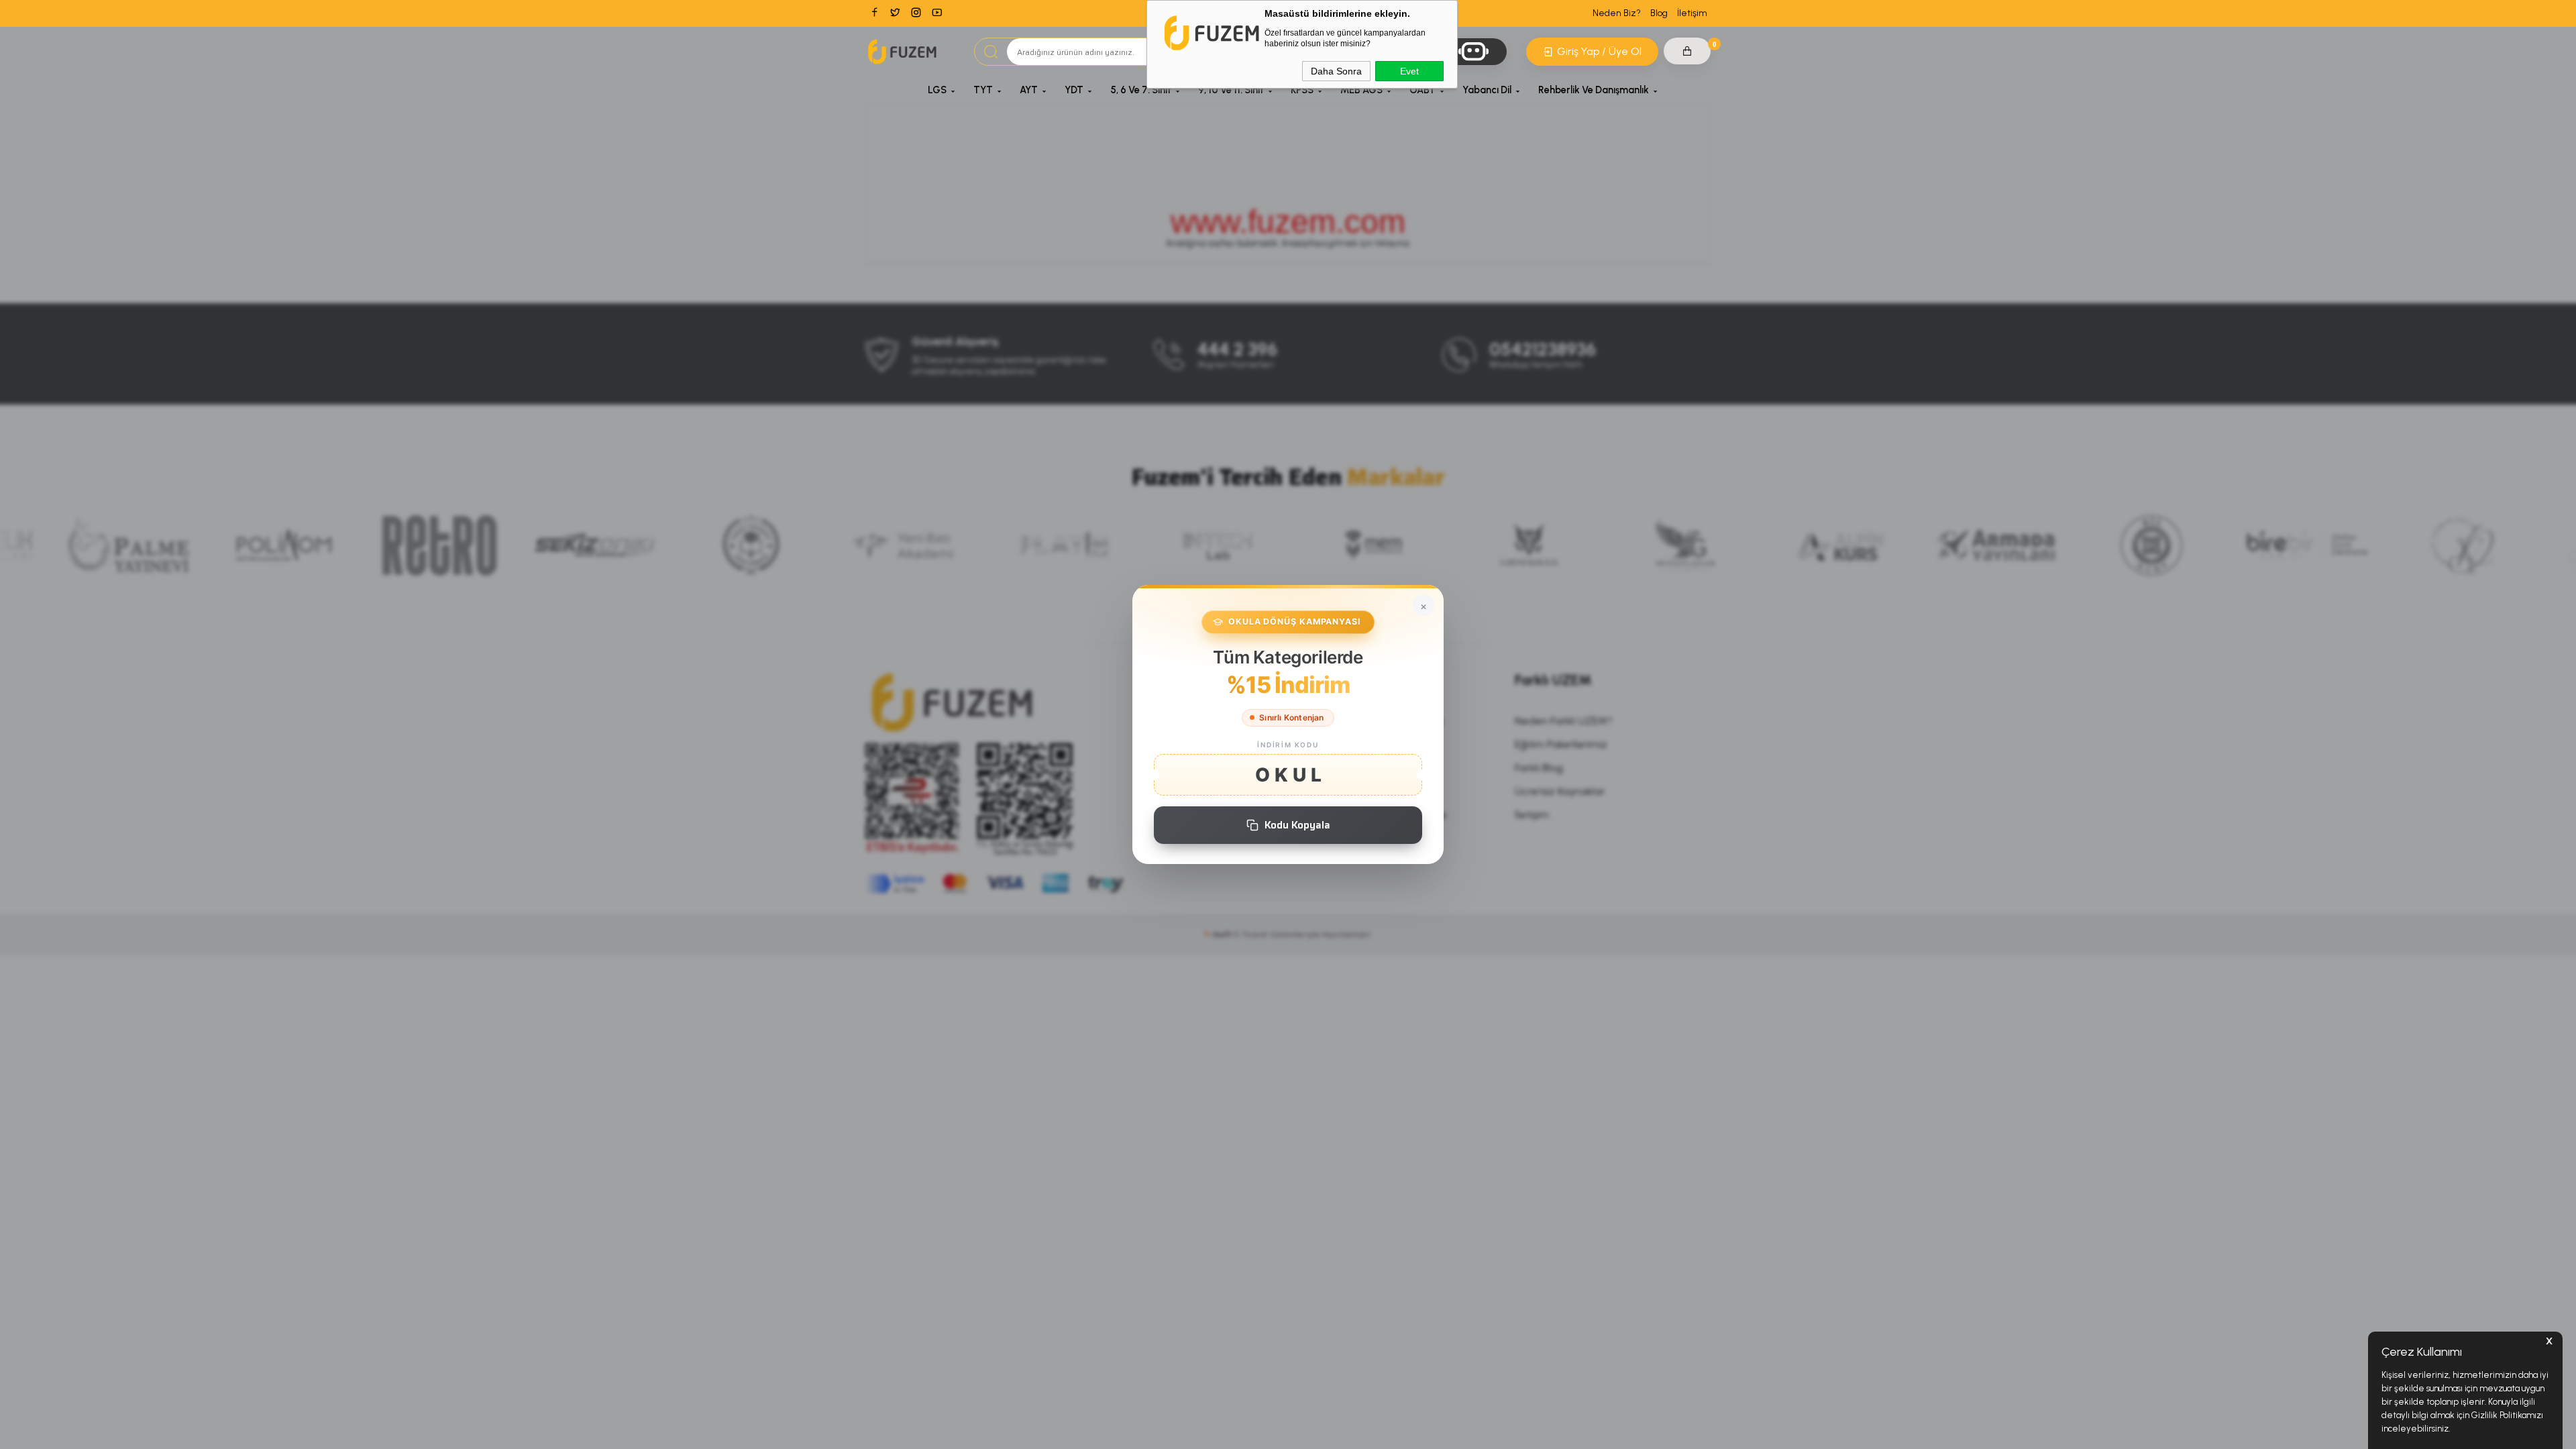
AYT (1029, 90)
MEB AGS (1361, 90)
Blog (1659, 13)
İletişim (1692, 13)
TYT (983, 90)
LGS (937, 90)
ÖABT (1423, 90)
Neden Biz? (1617, 13)
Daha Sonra (1336, 71)
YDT (1074, 90)
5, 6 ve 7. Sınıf (1141, 90)
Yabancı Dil (1487, 90)
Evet (1409, 71)
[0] (1687, 51)
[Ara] (991, 52)
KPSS (1302, 90)
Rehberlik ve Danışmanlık (1594, 90)
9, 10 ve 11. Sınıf (1231, 90)
